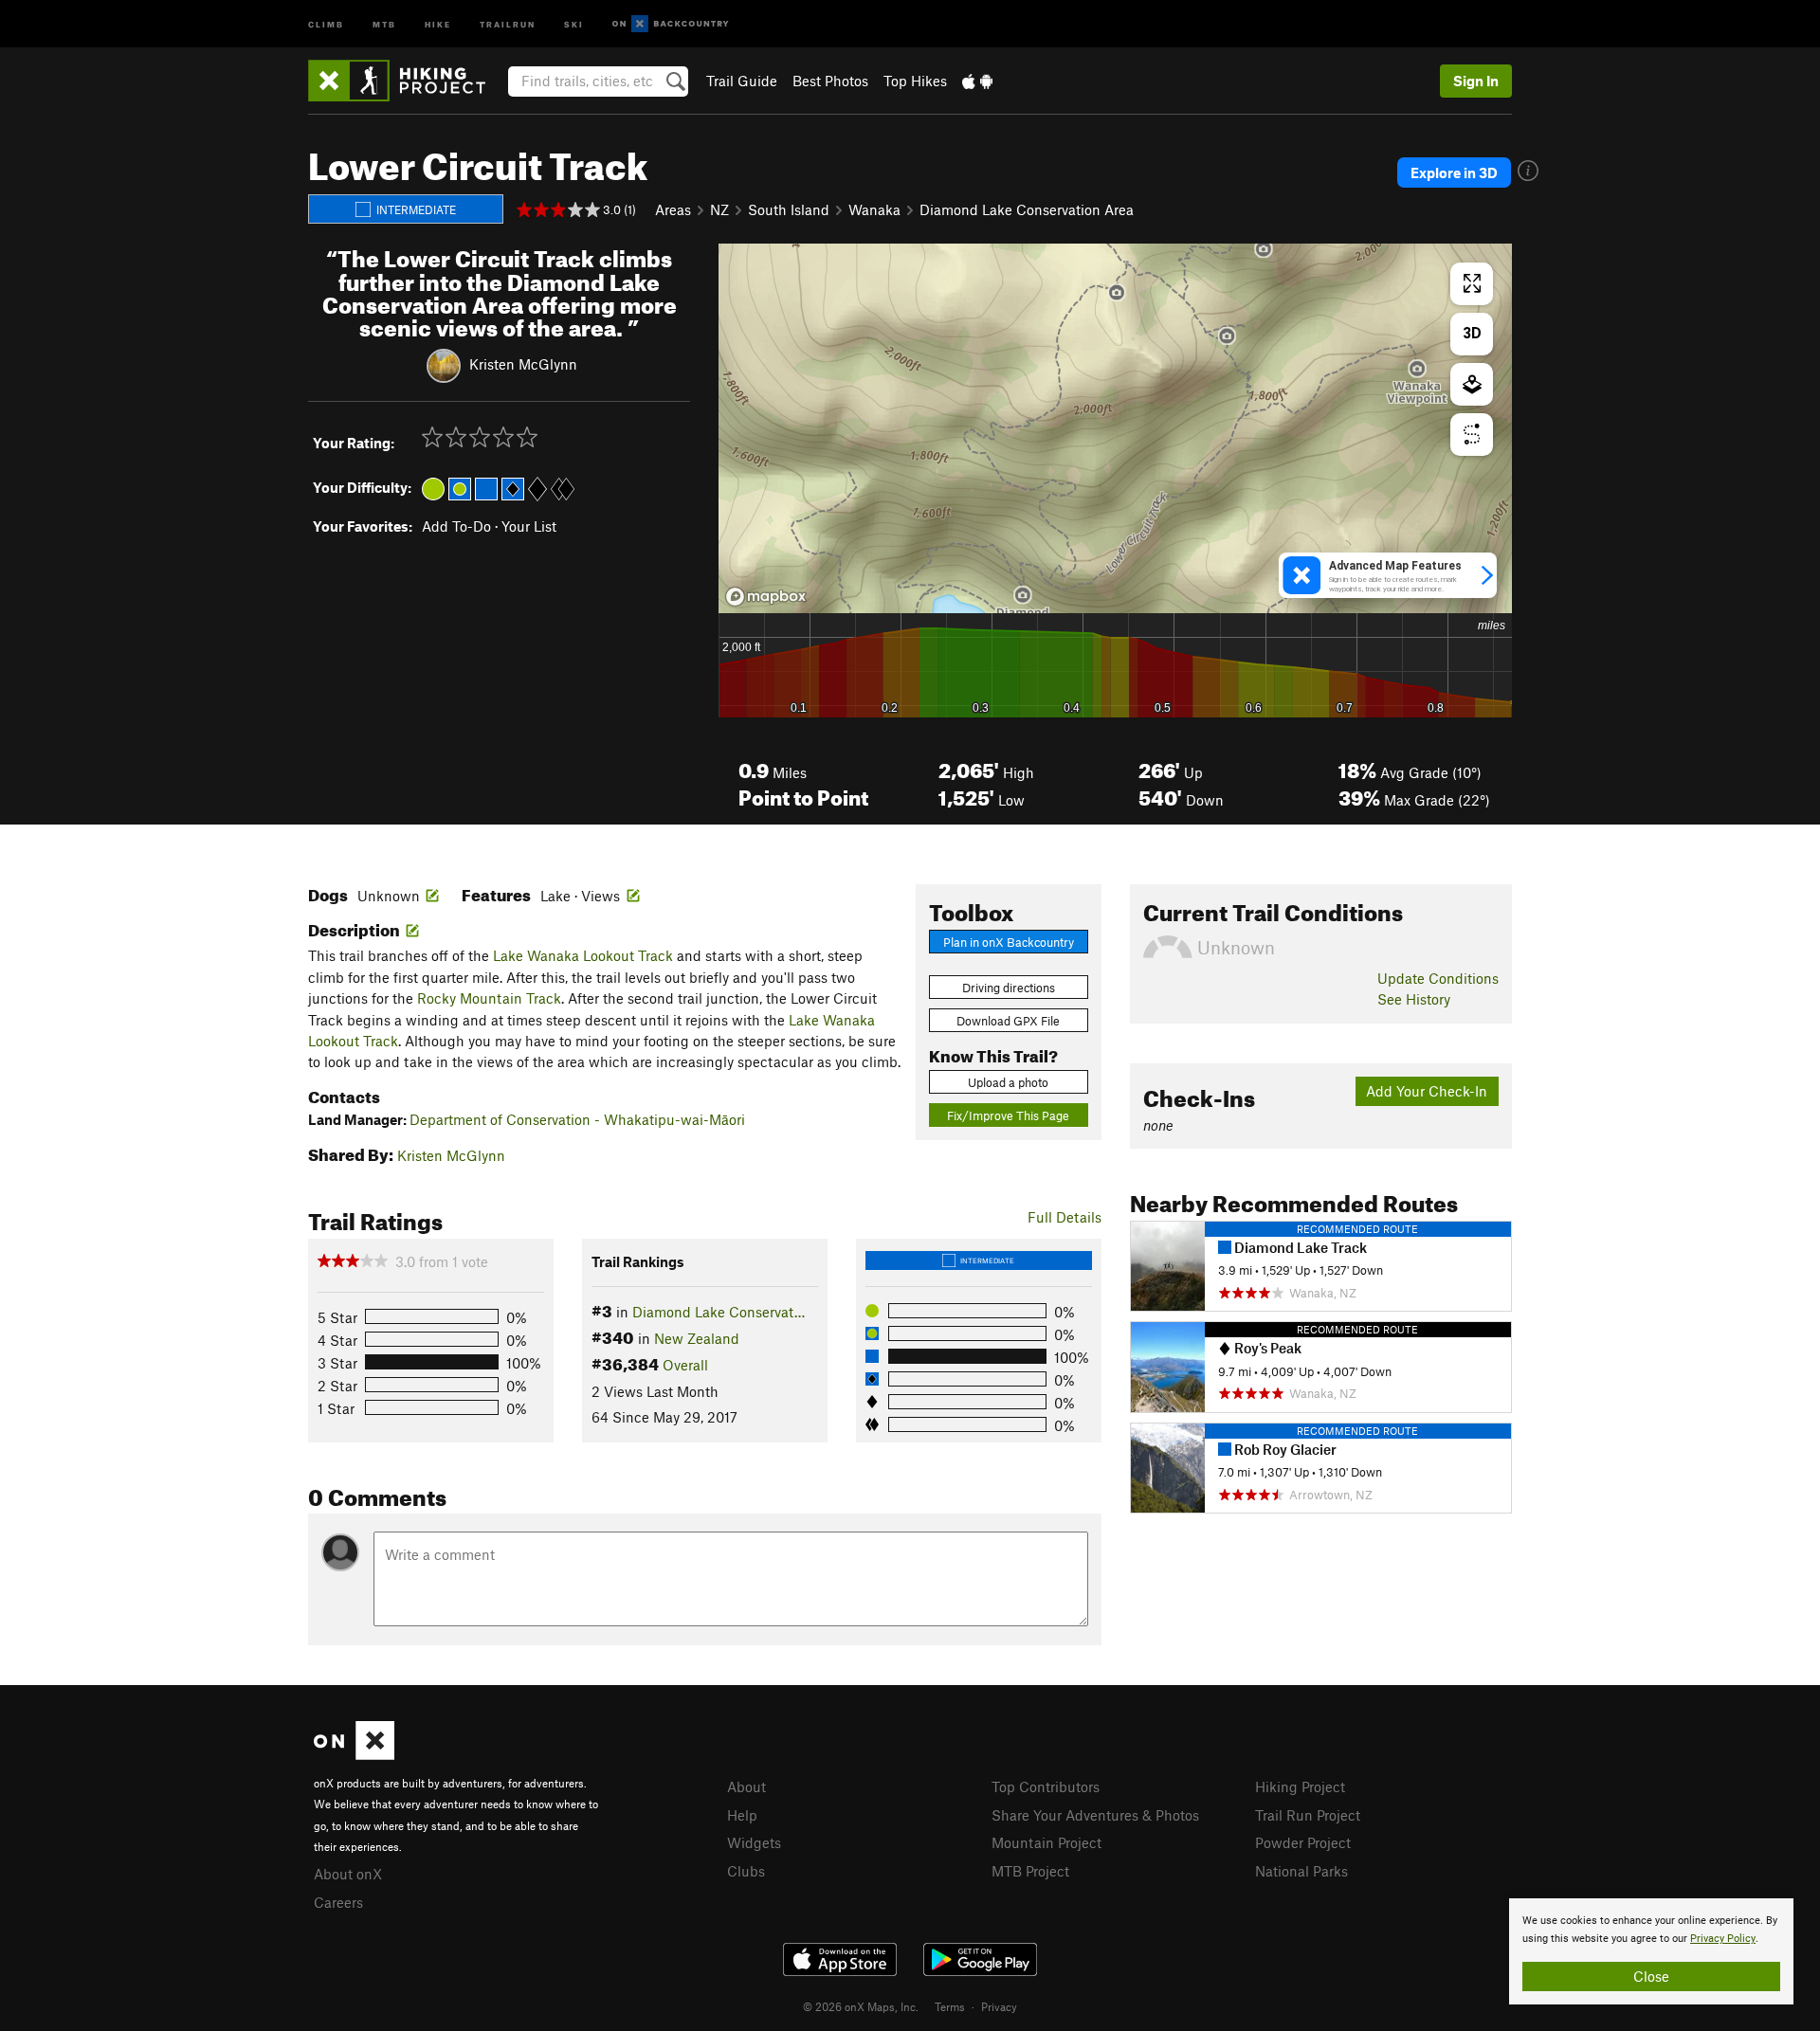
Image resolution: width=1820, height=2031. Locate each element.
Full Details (1065, 1217)
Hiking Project (1300, 1786)
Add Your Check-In (1427, 1091)
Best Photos (830, 81)
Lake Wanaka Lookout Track (583, 955)
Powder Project (1303, 1842)
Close (1651, 1976)
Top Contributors (1046, 1786)
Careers (338, 1902)
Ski (574, 23)
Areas (673, 209)
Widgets (754, 1842)
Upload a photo (1008, 1082)
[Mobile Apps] (977, 81)
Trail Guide (742, 81)
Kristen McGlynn (523, 364)
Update (1438, 978)
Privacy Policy (1723, 1939)
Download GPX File (1008, 1021)
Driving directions (1009, 988)
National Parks (1301, 1871)
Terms (950, 2006)
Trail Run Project (1308, 1815)
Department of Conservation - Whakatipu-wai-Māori (577, 1119)
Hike (438, 23)
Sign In (1476, 81)
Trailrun (508, 23)
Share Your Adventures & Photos (1095, 1815)
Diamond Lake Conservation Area (1027, 209)
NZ (719, 209)
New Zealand (697, 1338)
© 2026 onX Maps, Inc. (861, 2006)
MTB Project (1030, 1871)
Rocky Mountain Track (489, 998)
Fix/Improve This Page (1008, 1115)
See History (1414, 999)
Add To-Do (456, 526)
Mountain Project (1046, 1842)
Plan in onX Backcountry (1009, 942)
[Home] (406, 81)
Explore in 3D (1454, 172)
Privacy (999, 2006)
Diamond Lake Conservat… (719, 1312)
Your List (529, 526)
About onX (348, 1874)
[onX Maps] (354, 1754)
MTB (384, 23)
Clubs (746, 1871)
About (746, 1786)
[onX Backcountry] (671, 24)
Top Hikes (915, 81)
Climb (326, 23)
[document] (1651, 1951)
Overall (685, 1365)
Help (742, 1815)
